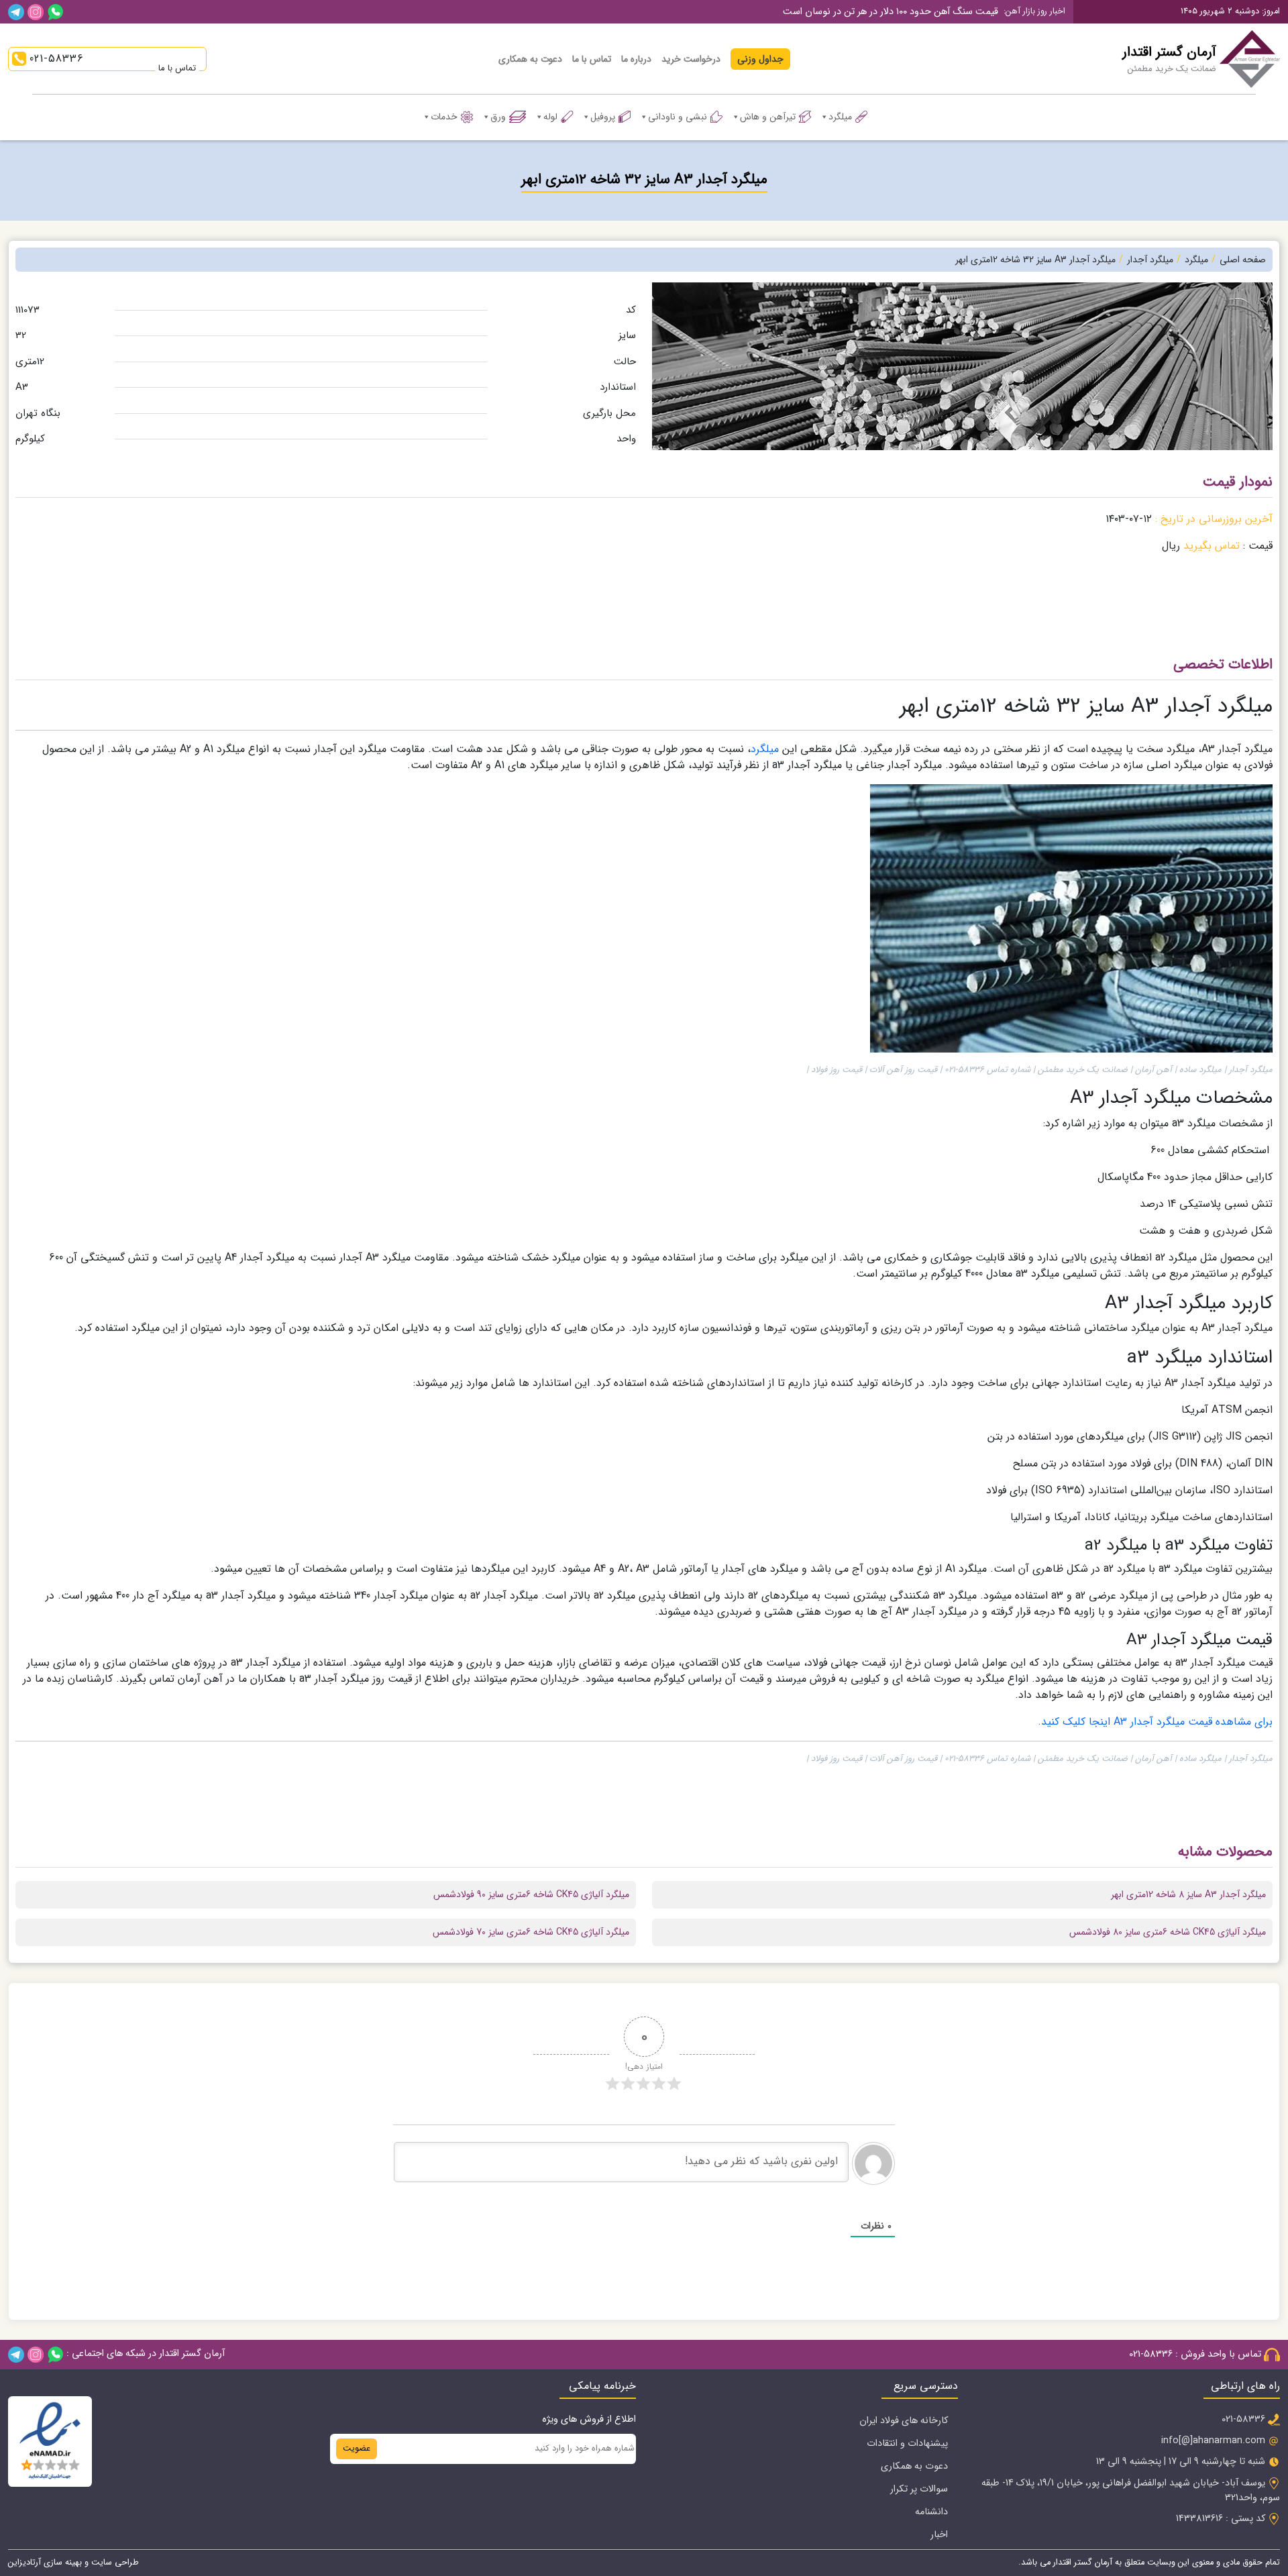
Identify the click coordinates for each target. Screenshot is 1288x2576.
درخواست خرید (691, 59)
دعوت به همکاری (530, 59)
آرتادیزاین (24, 2563)
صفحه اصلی (1243, 260)
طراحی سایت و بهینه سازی (90, 2563)
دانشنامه (931, 2512)
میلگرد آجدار (1150, 260)
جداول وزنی (760, 59)
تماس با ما (592, 59)
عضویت (357, 2449)
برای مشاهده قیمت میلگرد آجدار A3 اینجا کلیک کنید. (1155, 1722)
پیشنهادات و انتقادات (907, 2444)
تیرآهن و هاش (768, 117)
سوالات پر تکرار (919, 2489)
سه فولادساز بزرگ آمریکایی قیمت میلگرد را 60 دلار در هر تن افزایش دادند (857, 20)
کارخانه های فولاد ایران (904, 2421)
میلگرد (840, 117)
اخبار (939, 2535)
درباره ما (636, 59)
